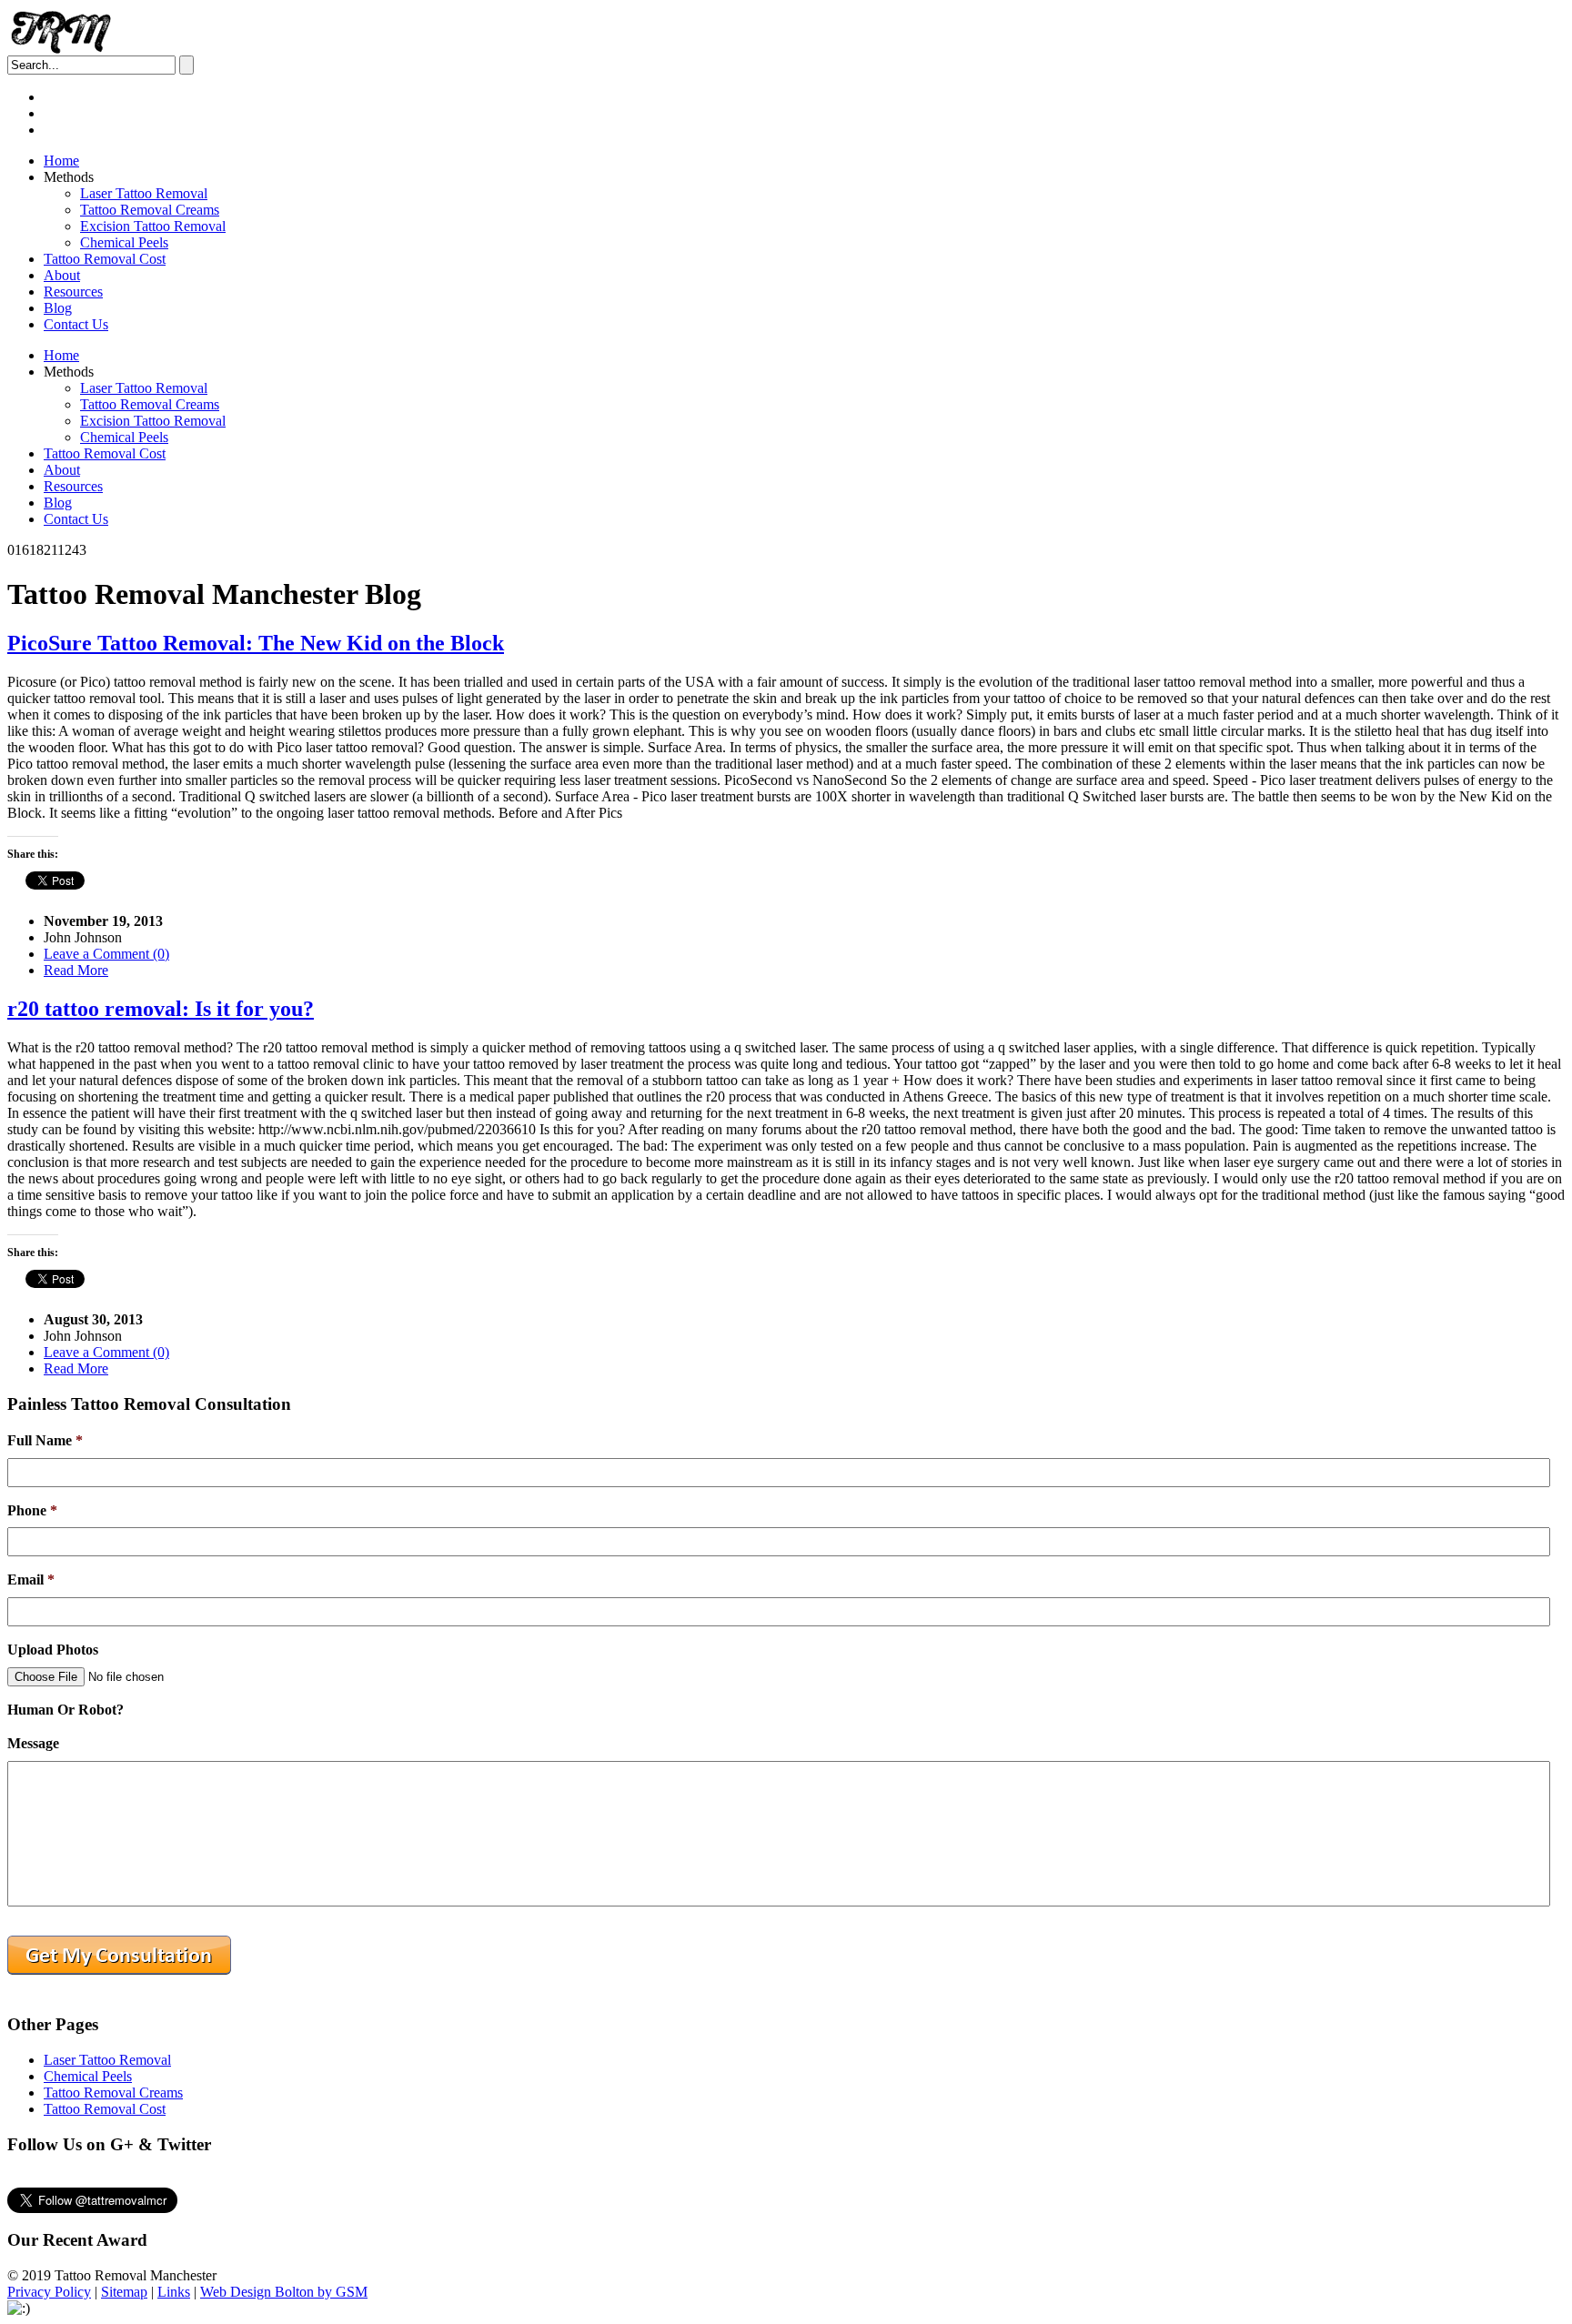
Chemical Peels (124, 242)
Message (33, 1743)
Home (61, 161)
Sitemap (124, 2292)
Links (174, 2292)
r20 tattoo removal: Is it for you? (161, 1009)
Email (31, 1580)
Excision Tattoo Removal (153, 226)
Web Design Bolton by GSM (284, 2292)
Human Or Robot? (65, 1710)
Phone (32, 1510)
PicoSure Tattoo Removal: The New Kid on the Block (256, 643)
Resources (73, 292)
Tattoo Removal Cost (105, 259)
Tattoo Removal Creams (150, 210)
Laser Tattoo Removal (144, 193)
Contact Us (76, 324)
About (62, 275)
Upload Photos (53, 1650)
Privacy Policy (49, 2292)
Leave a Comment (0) (106, 954)
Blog (58, 308)
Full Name (45, 1440)
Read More (76, 970)
